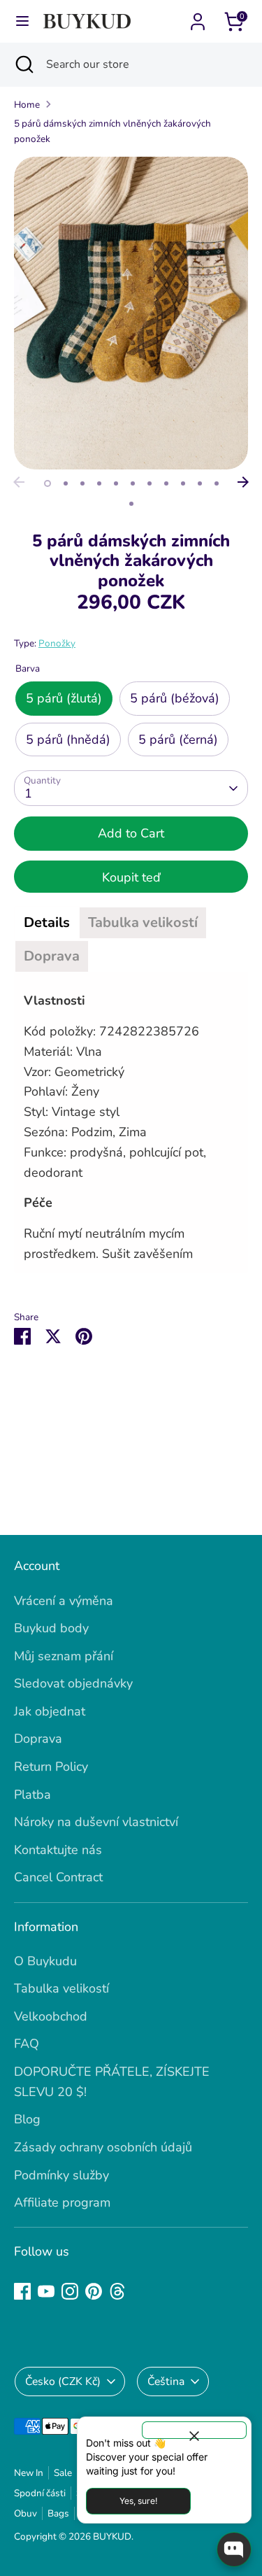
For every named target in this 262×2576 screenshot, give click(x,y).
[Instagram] (70, 2291)
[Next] (243, 482)
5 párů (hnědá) (68, 739)
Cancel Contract (58, 1877)
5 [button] (116, 483)
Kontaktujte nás (58, 1850)
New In (29, 2473)
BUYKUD (112, 2536)
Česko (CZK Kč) (63, 2382)
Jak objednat (50, 1711)
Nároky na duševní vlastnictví (96, 1822)
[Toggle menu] (22, 21)
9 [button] (183, 483)
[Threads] (117, 2291)
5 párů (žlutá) (64, 698)
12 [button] (131, 504)
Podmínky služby (61, 2175)
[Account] (198, 17)
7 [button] (150, 483)
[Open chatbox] (234, 2549)
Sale (63, 2473)
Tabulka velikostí (61, 1988)
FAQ (27, 2044)
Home (27, 105)
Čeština (166, 2382)
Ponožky (57, 643)
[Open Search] (23, 64)
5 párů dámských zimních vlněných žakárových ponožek (112, 131)
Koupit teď (131, 877)
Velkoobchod (51, 2016)
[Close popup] (194, 2430)
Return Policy (51, 1767)
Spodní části (40, 2493)
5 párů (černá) (178, 739)
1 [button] (48, 483)
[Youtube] (46, 2291)
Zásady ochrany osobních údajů (103, 2147)
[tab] (47, 923)
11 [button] (217, 483)
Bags (58, 2513)
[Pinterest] (94, 2291)
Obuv (26, 2513)
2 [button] (66, 483)
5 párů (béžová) (175, 698)
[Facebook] (22, 2291)
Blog (27, 2119)
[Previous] (19, 482)
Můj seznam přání (64, 1656)
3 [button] (82, 483)
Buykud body (51, 1628)
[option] (131, 313)
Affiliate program (62, 2202)
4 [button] (99, 483)
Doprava (38, 1739)
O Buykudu (45, 1961)
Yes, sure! (138, 2501)
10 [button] (200, 483)
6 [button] (133, 483)
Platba (32, 1795)
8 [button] (166, 483)
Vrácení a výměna (64, 1601)
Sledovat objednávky (73, 1683)
